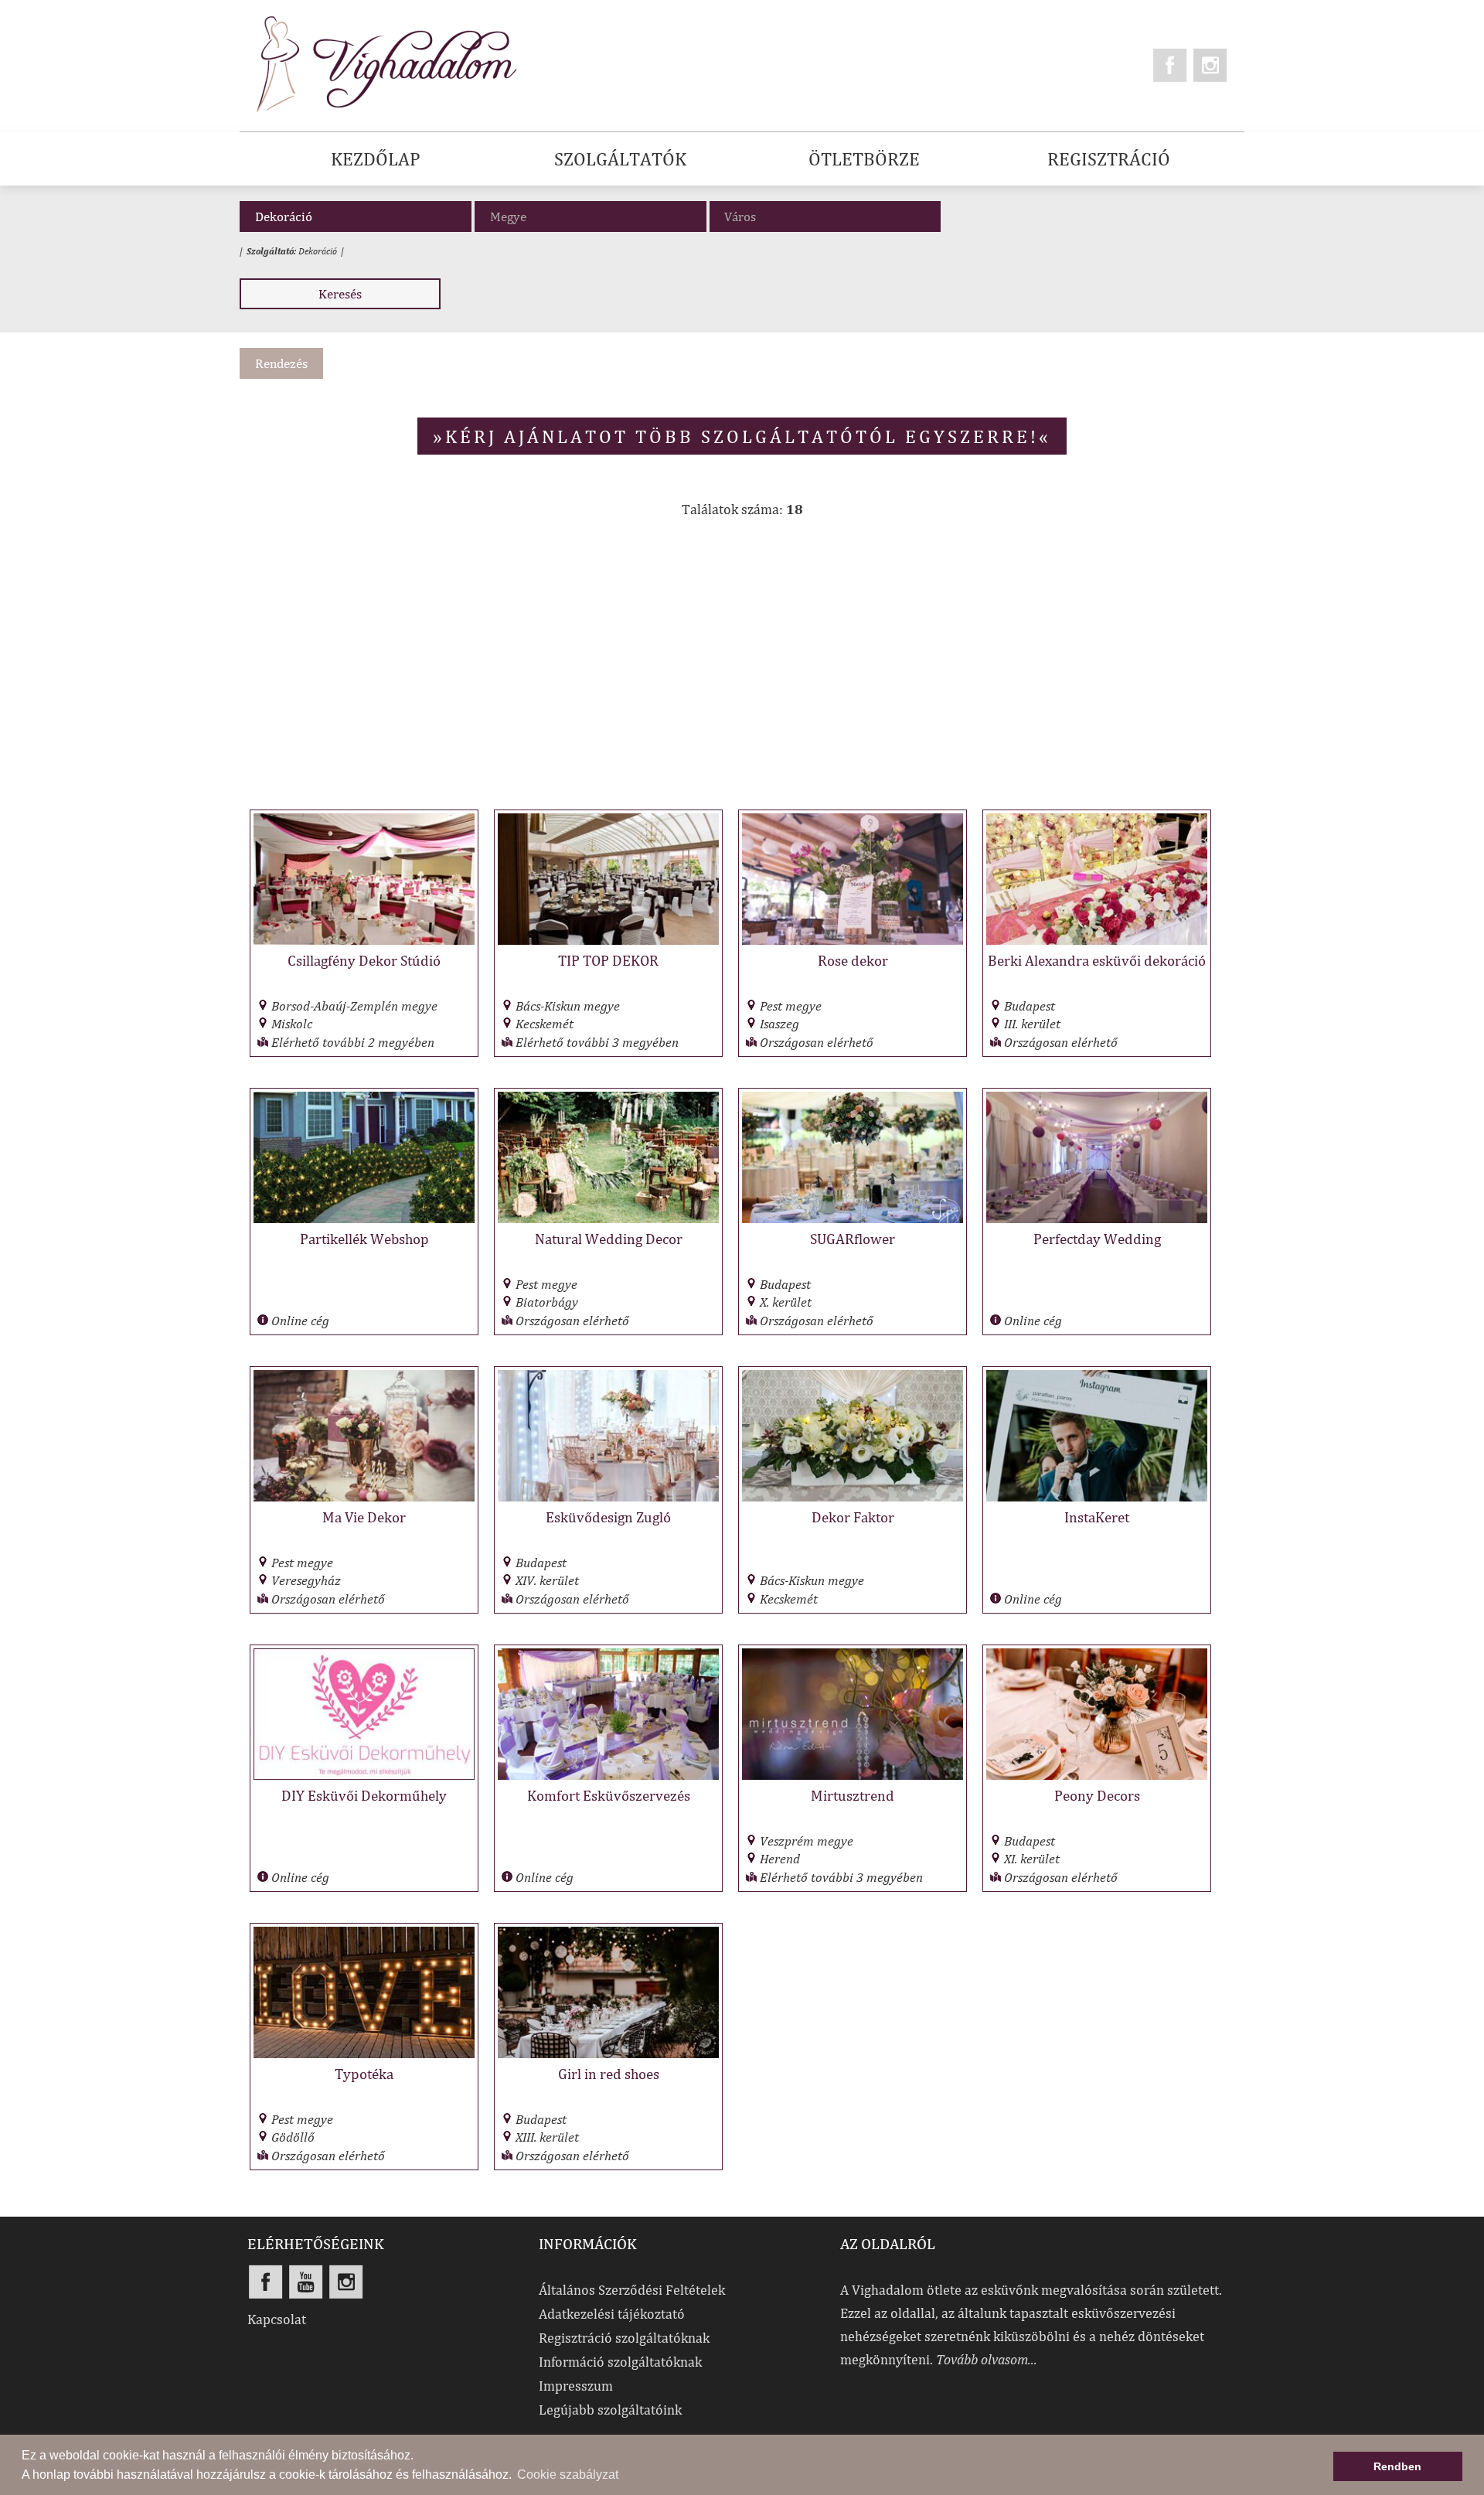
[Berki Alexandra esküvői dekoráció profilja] (1097, 941)
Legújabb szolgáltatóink (610, 2410)
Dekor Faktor (853, 1517)
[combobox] (825, 216)
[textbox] (829, 216)
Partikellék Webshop (364, 1239)
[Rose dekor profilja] (853, 941)
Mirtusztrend (853, 1795)
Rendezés (281, 363)
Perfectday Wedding (1097, 1239)
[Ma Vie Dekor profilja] (364, 1497)
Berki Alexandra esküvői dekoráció (1097, 960)
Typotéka (364, 2074)
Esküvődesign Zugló (608, 1517)
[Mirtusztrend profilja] (853, 1776)
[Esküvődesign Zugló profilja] (608, 1497)
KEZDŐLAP (376, 158)
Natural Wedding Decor (609, 1239)
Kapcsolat (277, 2319)
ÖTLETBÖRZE (864, 158)
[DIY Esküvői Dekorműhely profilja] (364, 1776)
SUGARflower (853, 1239)
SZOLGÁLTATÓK (620, 158)
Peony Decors (1097, 1795)
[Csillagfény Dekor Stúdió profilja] (364, 941)
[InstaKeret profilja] (1097, 1497)
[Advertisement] (742, 672)
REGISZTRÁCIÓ (1109, 158)
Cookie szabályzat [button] (568, 2475)
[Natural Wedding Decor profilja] (608, 1219)
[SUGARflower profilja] (853, 1219)
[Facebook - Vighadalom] (1170, 65)
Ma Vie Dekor (364, 1517)
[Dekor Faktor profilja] (853, 1497)
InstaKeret (1097, 1517)
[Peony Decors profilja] (1097, 1776)
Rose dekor (853, 960)
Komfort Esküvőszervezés (609, 1795)
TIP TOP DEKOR (608, 960)
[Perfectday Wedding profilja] (1097, 1219)
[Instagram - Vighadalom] (1210, 65)
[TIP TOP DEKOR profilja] (608, 941)
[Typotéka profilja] (364, 2054)
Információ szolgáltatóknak (620, 2362)
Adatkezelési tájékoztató (612, 2314)
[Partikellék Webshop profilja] (364, 1219)
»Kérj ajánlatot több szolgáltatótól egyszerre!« (742, 436)
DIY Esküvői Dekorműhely (364, 1795)
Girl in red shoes (609, 2074)
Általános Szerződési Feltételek (632, 2290)
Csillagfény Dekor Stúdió (364, 960)
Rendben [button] (1397, 2466)
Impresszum (576, 2386)
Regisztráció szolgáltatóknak (624, 2338)
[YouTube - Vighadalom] (306, 2282)
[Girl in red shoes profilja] (608, 2054)
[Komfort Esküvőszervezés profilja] (608, 1776)
